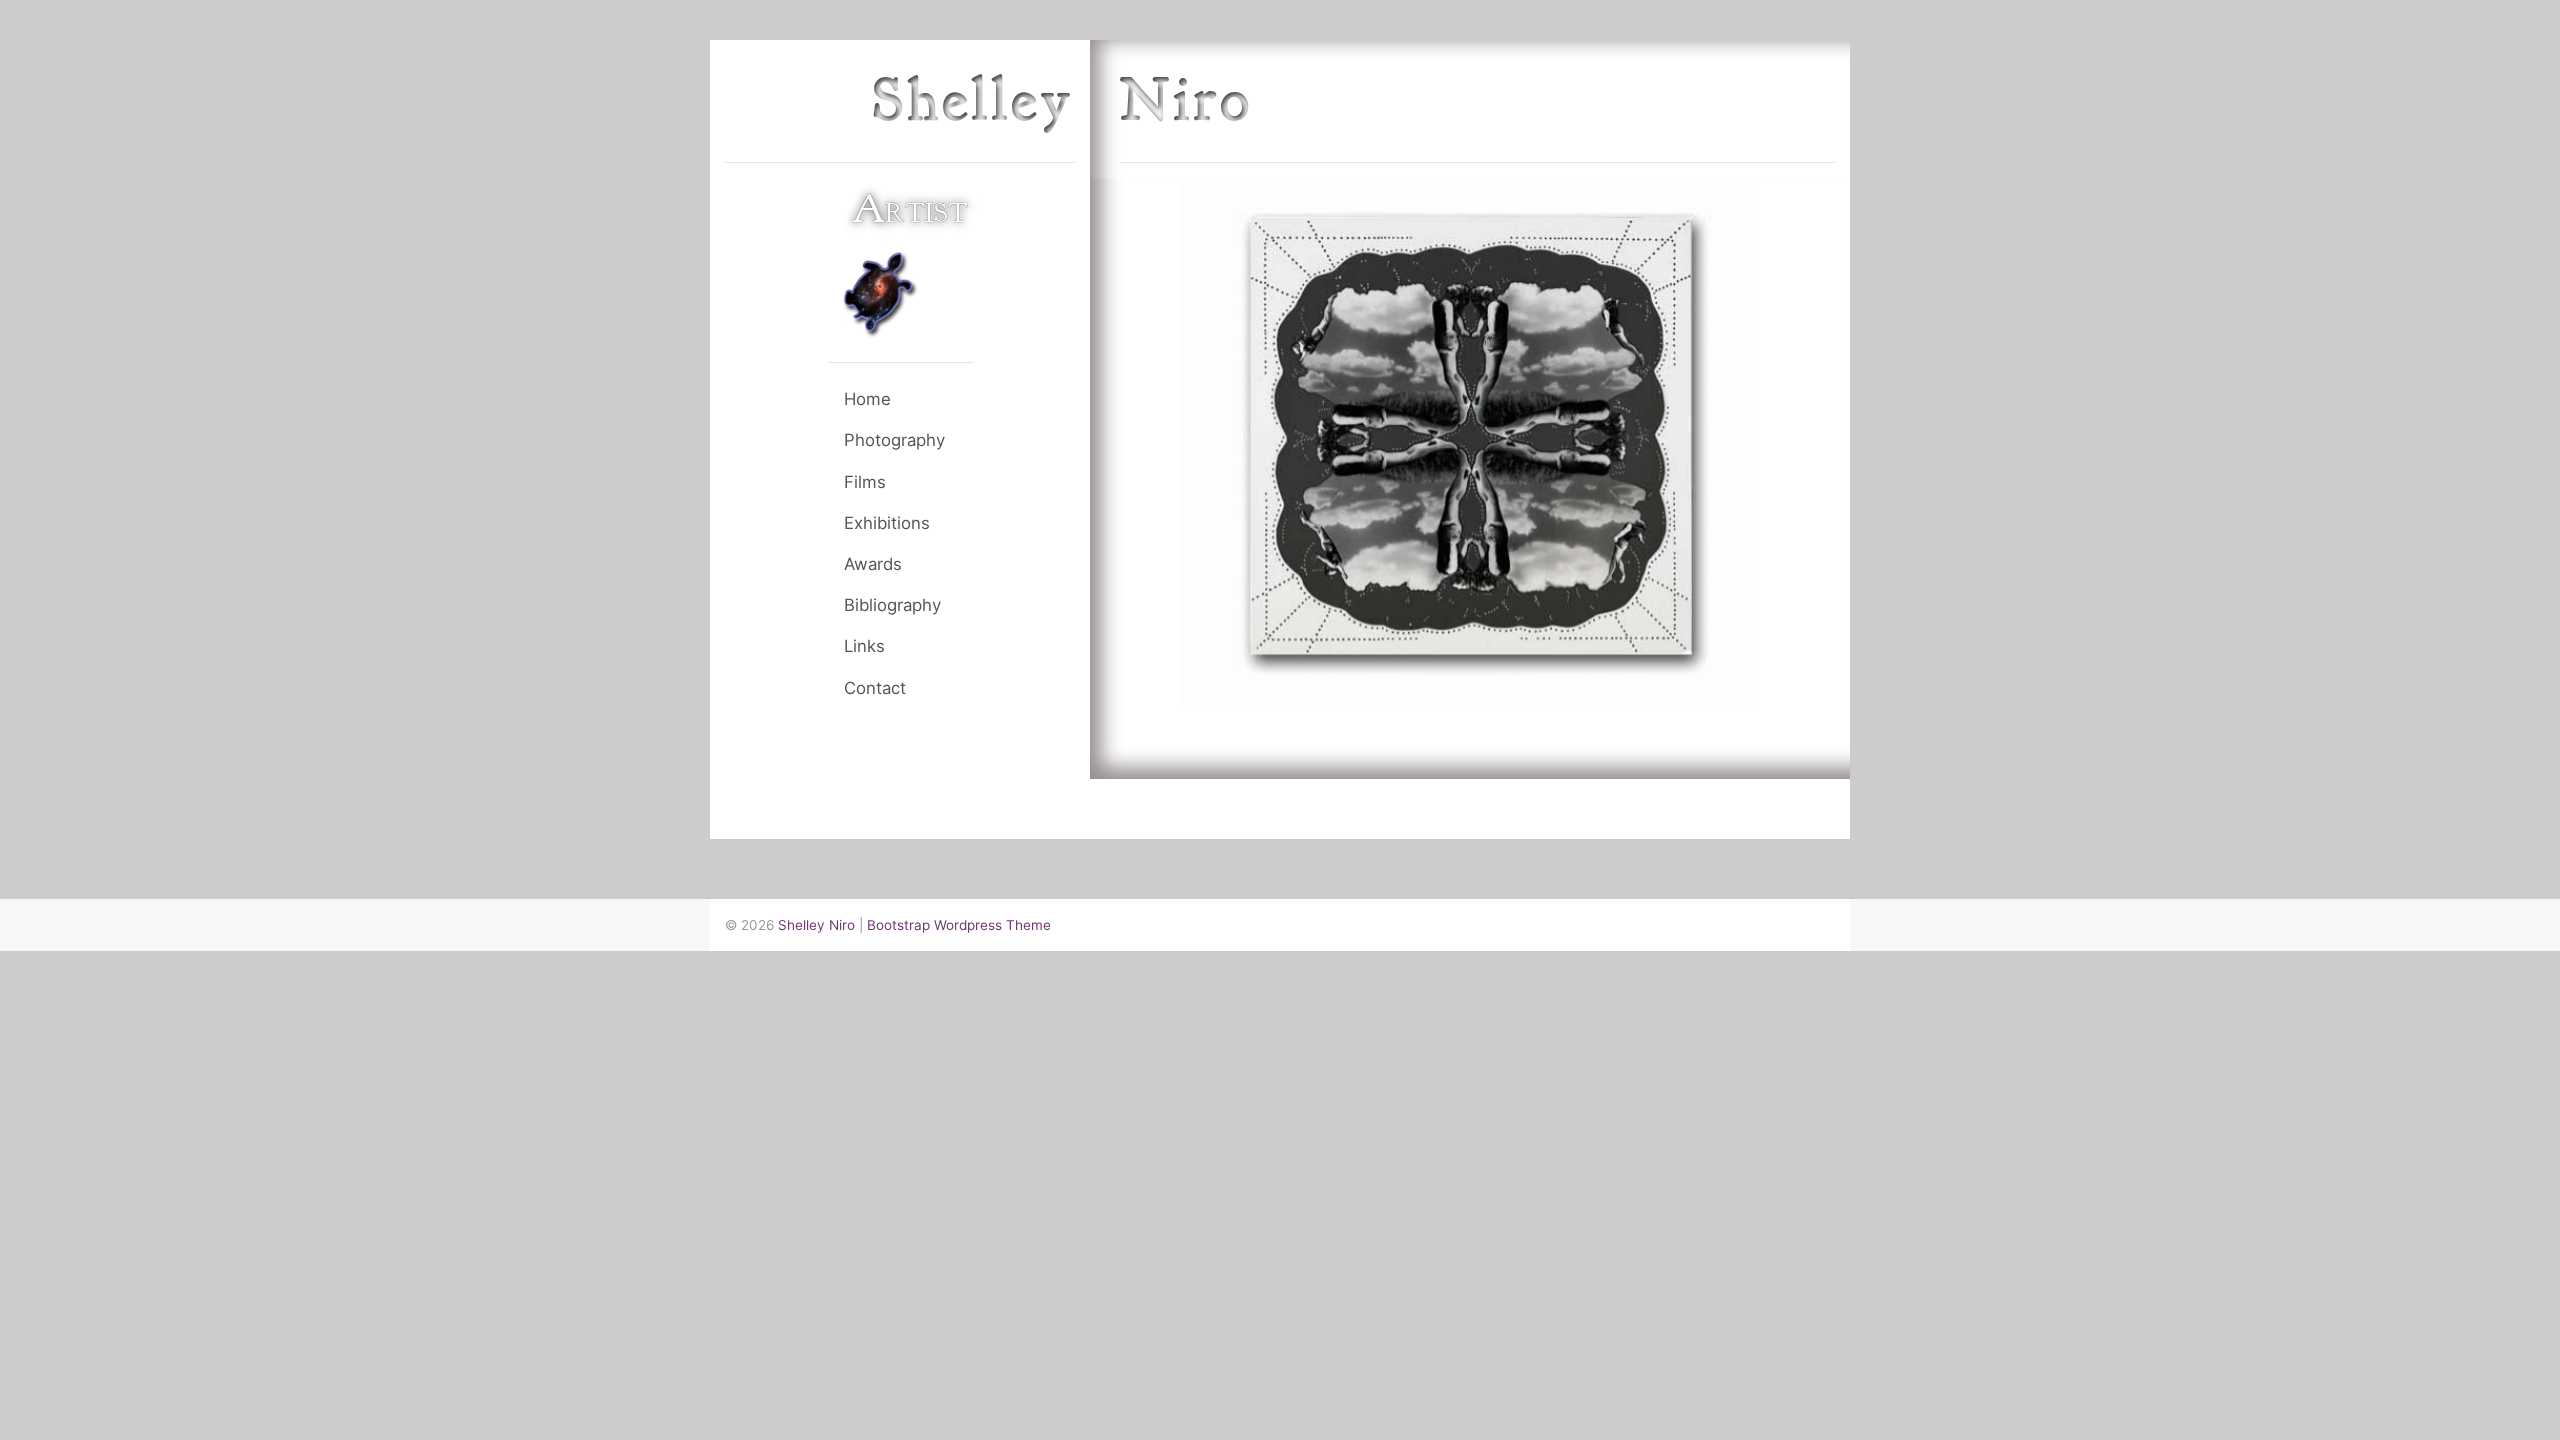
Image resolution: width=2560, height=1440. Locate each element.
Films (865, 482)
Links (864, 646)
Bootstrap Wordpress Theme (959, 925)
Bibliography (892, 605)
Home (867, 399)
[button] (1224, 442)
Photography (894, 440)
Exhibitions (887, 523)
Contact (875, 688)
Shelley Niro (816, 925)
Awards (873, 564)
